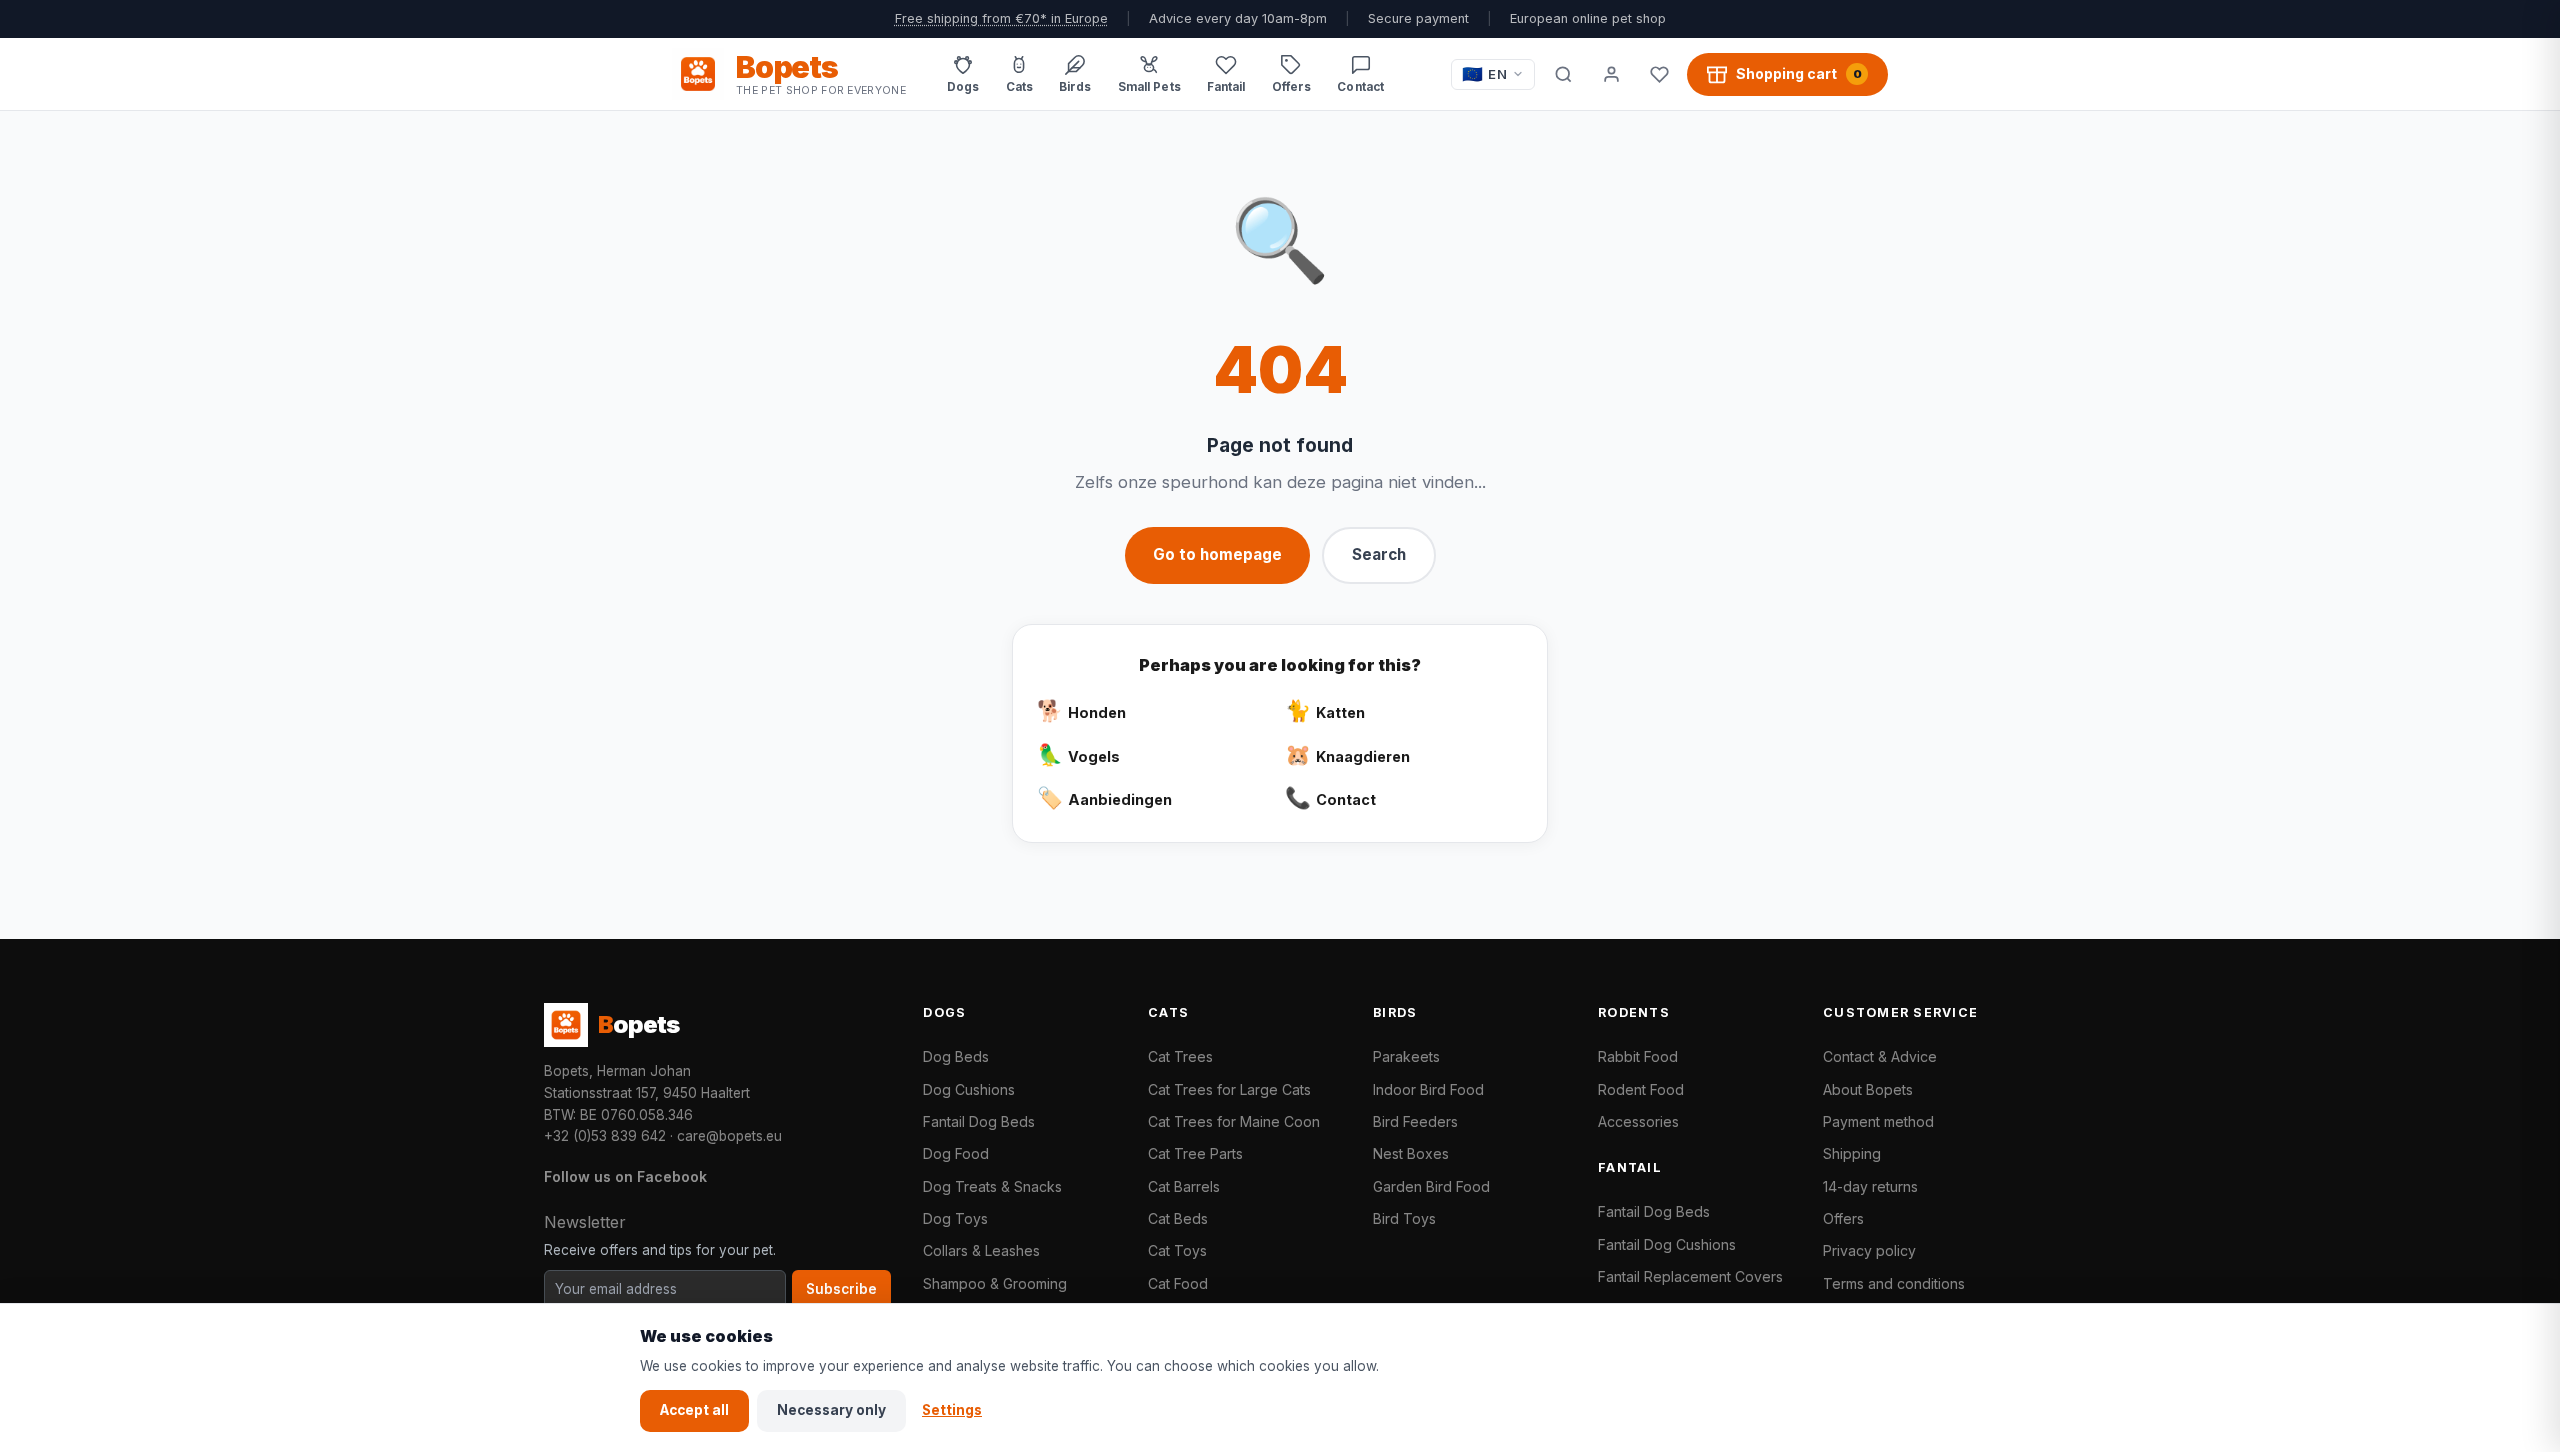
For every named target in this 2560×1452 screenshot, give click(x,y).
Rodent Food (1641, 1089)
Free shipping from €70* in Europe (1001, 18)
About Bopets (1868, 1089)
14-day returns (1870, 1186)
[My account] (1611, 74)
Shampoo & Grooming (995, 1283)
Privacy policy (1869, 1250)
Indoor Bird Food (1428, 1089)
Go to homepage (1217, 554)
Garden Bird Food (1431, 1186)
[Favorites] (1659, 74)
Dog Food (956, 1153)
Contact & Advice (1880, 1056)
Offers (1843, 1218)
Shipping (1852, 1153)
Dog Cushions (969, 1089)
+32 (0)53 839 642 (605, 1136)
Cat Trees (1180, 1056)
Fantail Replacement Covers (1690, 1276)
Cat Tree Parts (1195, 1153)
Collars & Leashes (981, 1250)
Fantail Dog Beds (979, 1121)
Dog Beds (956, 1056)
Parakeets (1406, 1056)
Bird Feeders (1415, 1121)
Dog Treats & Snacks (992, 1186)
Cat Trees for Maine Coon (1234, 1121)
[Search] (1563, 74)
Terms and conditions (1894, 1283)
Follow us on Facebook (625, 1176)
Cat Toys (1177, 1250)
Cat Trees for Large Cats (1229, 1089)
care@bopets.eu (729, 1136)
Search (1379, 554)
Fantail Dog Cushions (1667, 1244)
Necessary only (831, 1410)
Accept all (694, 1410)
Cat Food (1178, 1283)
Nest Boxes (1411, 1153)
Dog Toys (955, 1218)
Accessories (1638, 1121)
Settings (952, 1410)
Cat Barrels (1184, 1186)
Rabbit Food (1638, 1056)
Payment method (1878, 1121)
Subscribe (841, 1289)
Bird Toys (1404, 1218)
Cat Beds (1178, 1218)
